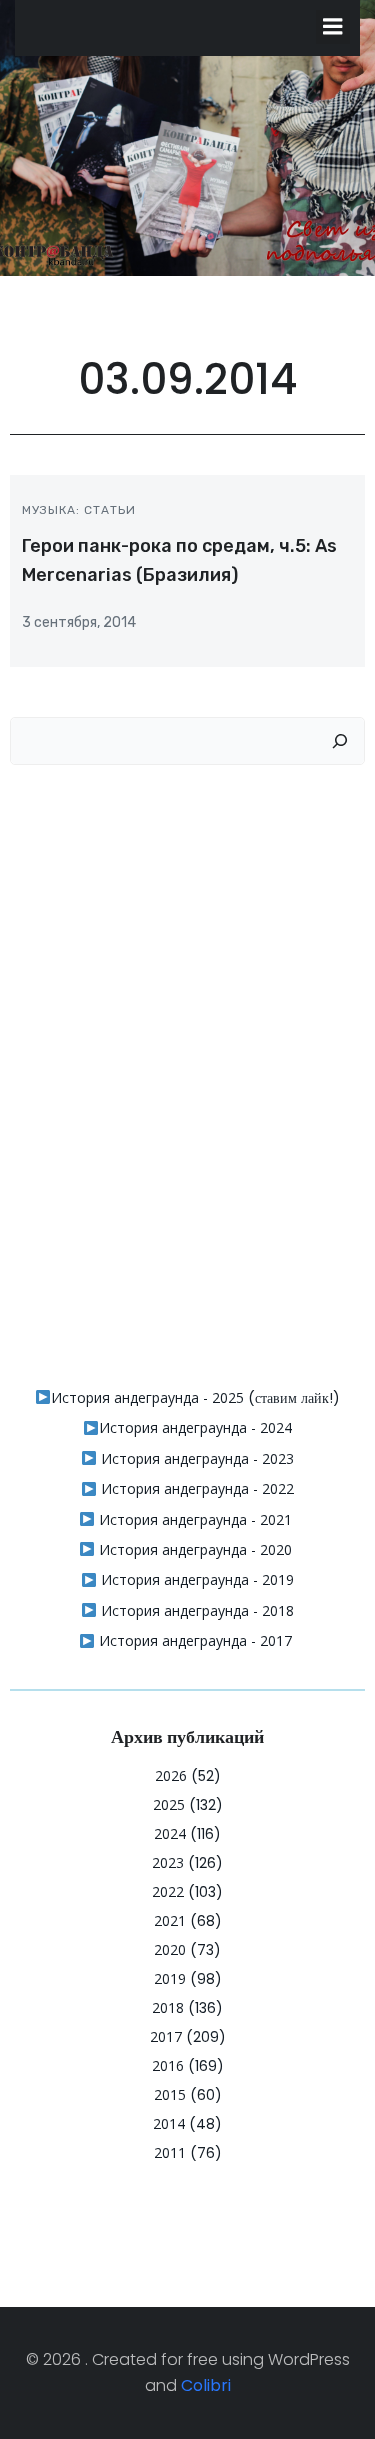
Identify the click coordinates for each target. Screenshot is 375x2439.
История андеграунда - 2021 (193, 1519)
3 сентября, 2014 (79, 622)
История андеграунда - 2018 (195, 1610)
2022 (168, 1891)
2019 (170, 1978)
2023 (168, 1862)
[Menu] (333, 27)
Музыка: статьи (79, 510)
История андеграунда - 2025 (147, 1397)
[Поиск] (340, 741)
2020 (170, 1949)
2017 (166, 2036)
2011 (170, 2152)
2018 (168, 2007)
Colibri (206, 2385)
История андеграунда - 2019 (195, 1579)
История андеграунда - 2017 (193, 1640)
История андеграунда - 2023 (195, 1458)
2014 (169, 2123)
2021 (170, 1920)
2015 (170, 2094)
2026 (171, 1775)
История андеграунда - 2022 (195, 1488)
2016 (168, 2065)
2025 (169, 1804)
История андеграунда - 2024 (195, 1427)
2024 (170, 1833)
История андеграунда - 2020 (193, 1549)
